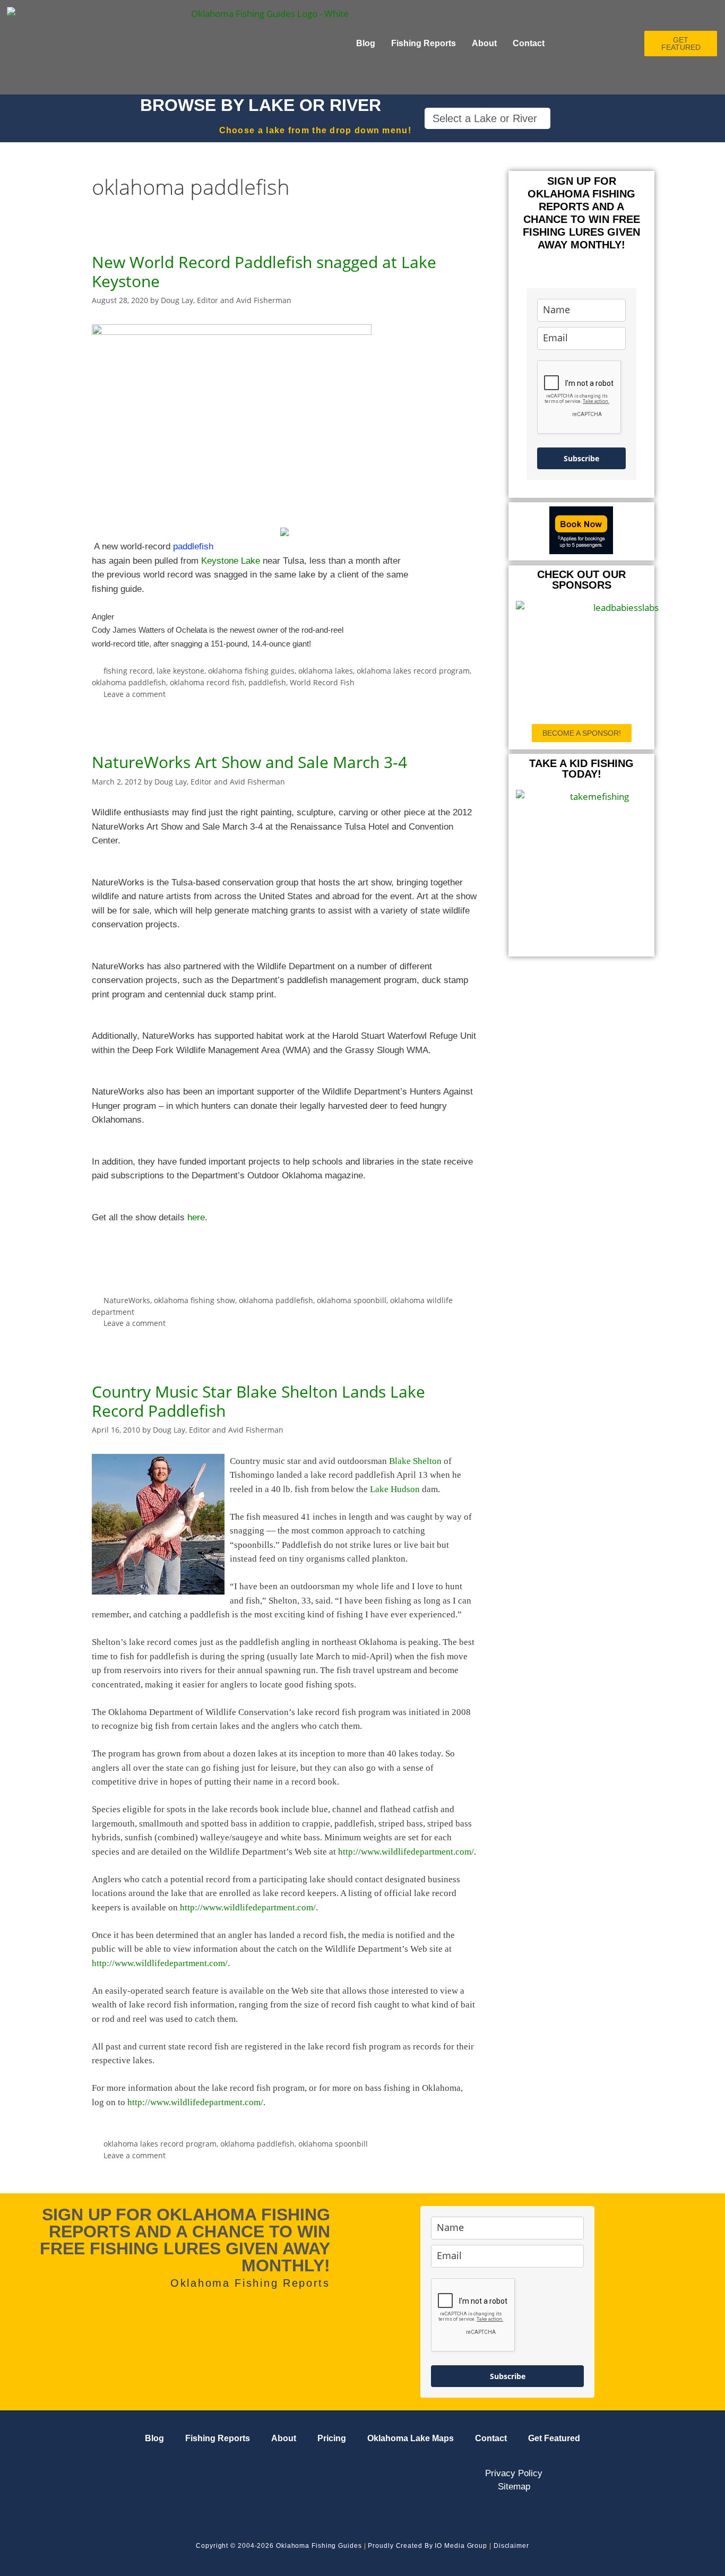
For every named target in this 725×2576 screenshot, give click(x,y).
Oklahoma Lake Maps (411, 2438)
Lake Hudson (395, 1489)
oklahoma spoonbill (352, 1300)
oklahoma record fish (207, 682)
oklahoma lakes (326, 671)
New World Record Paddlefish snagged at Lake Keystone (264, 272)
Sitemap (514, 2487)
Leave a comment (135, 694)
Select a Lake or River (485, 118)
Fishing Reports (424, 43)
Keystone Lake (231, 561)
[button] (487, 118)
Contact (529, 43)
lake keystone (180, 671)
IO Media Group (461, 2546)
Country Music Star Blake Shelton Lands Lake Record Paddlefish (258, 1401)
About (484, 43)
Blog (366, 43)
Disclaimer (511, 2546)
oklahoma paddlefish (129, 682)
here (196, 1217)
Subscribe (581, 458)
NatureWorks (127, 1300)
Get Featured (554, 2438)
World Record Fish (322, 682)
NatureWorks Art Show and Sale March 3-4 (249, 762)
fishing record (128, 671)
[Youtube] (79, 2475)
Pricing (332, 2438)
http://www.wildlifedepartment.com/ (406, 1852)
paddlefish (267, 682)
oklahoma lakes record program (413, 671)
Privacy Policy (514, 2473)
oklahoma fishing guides (251, 671)
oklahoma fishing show (195, 1300)
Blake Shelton (415, 1461)
